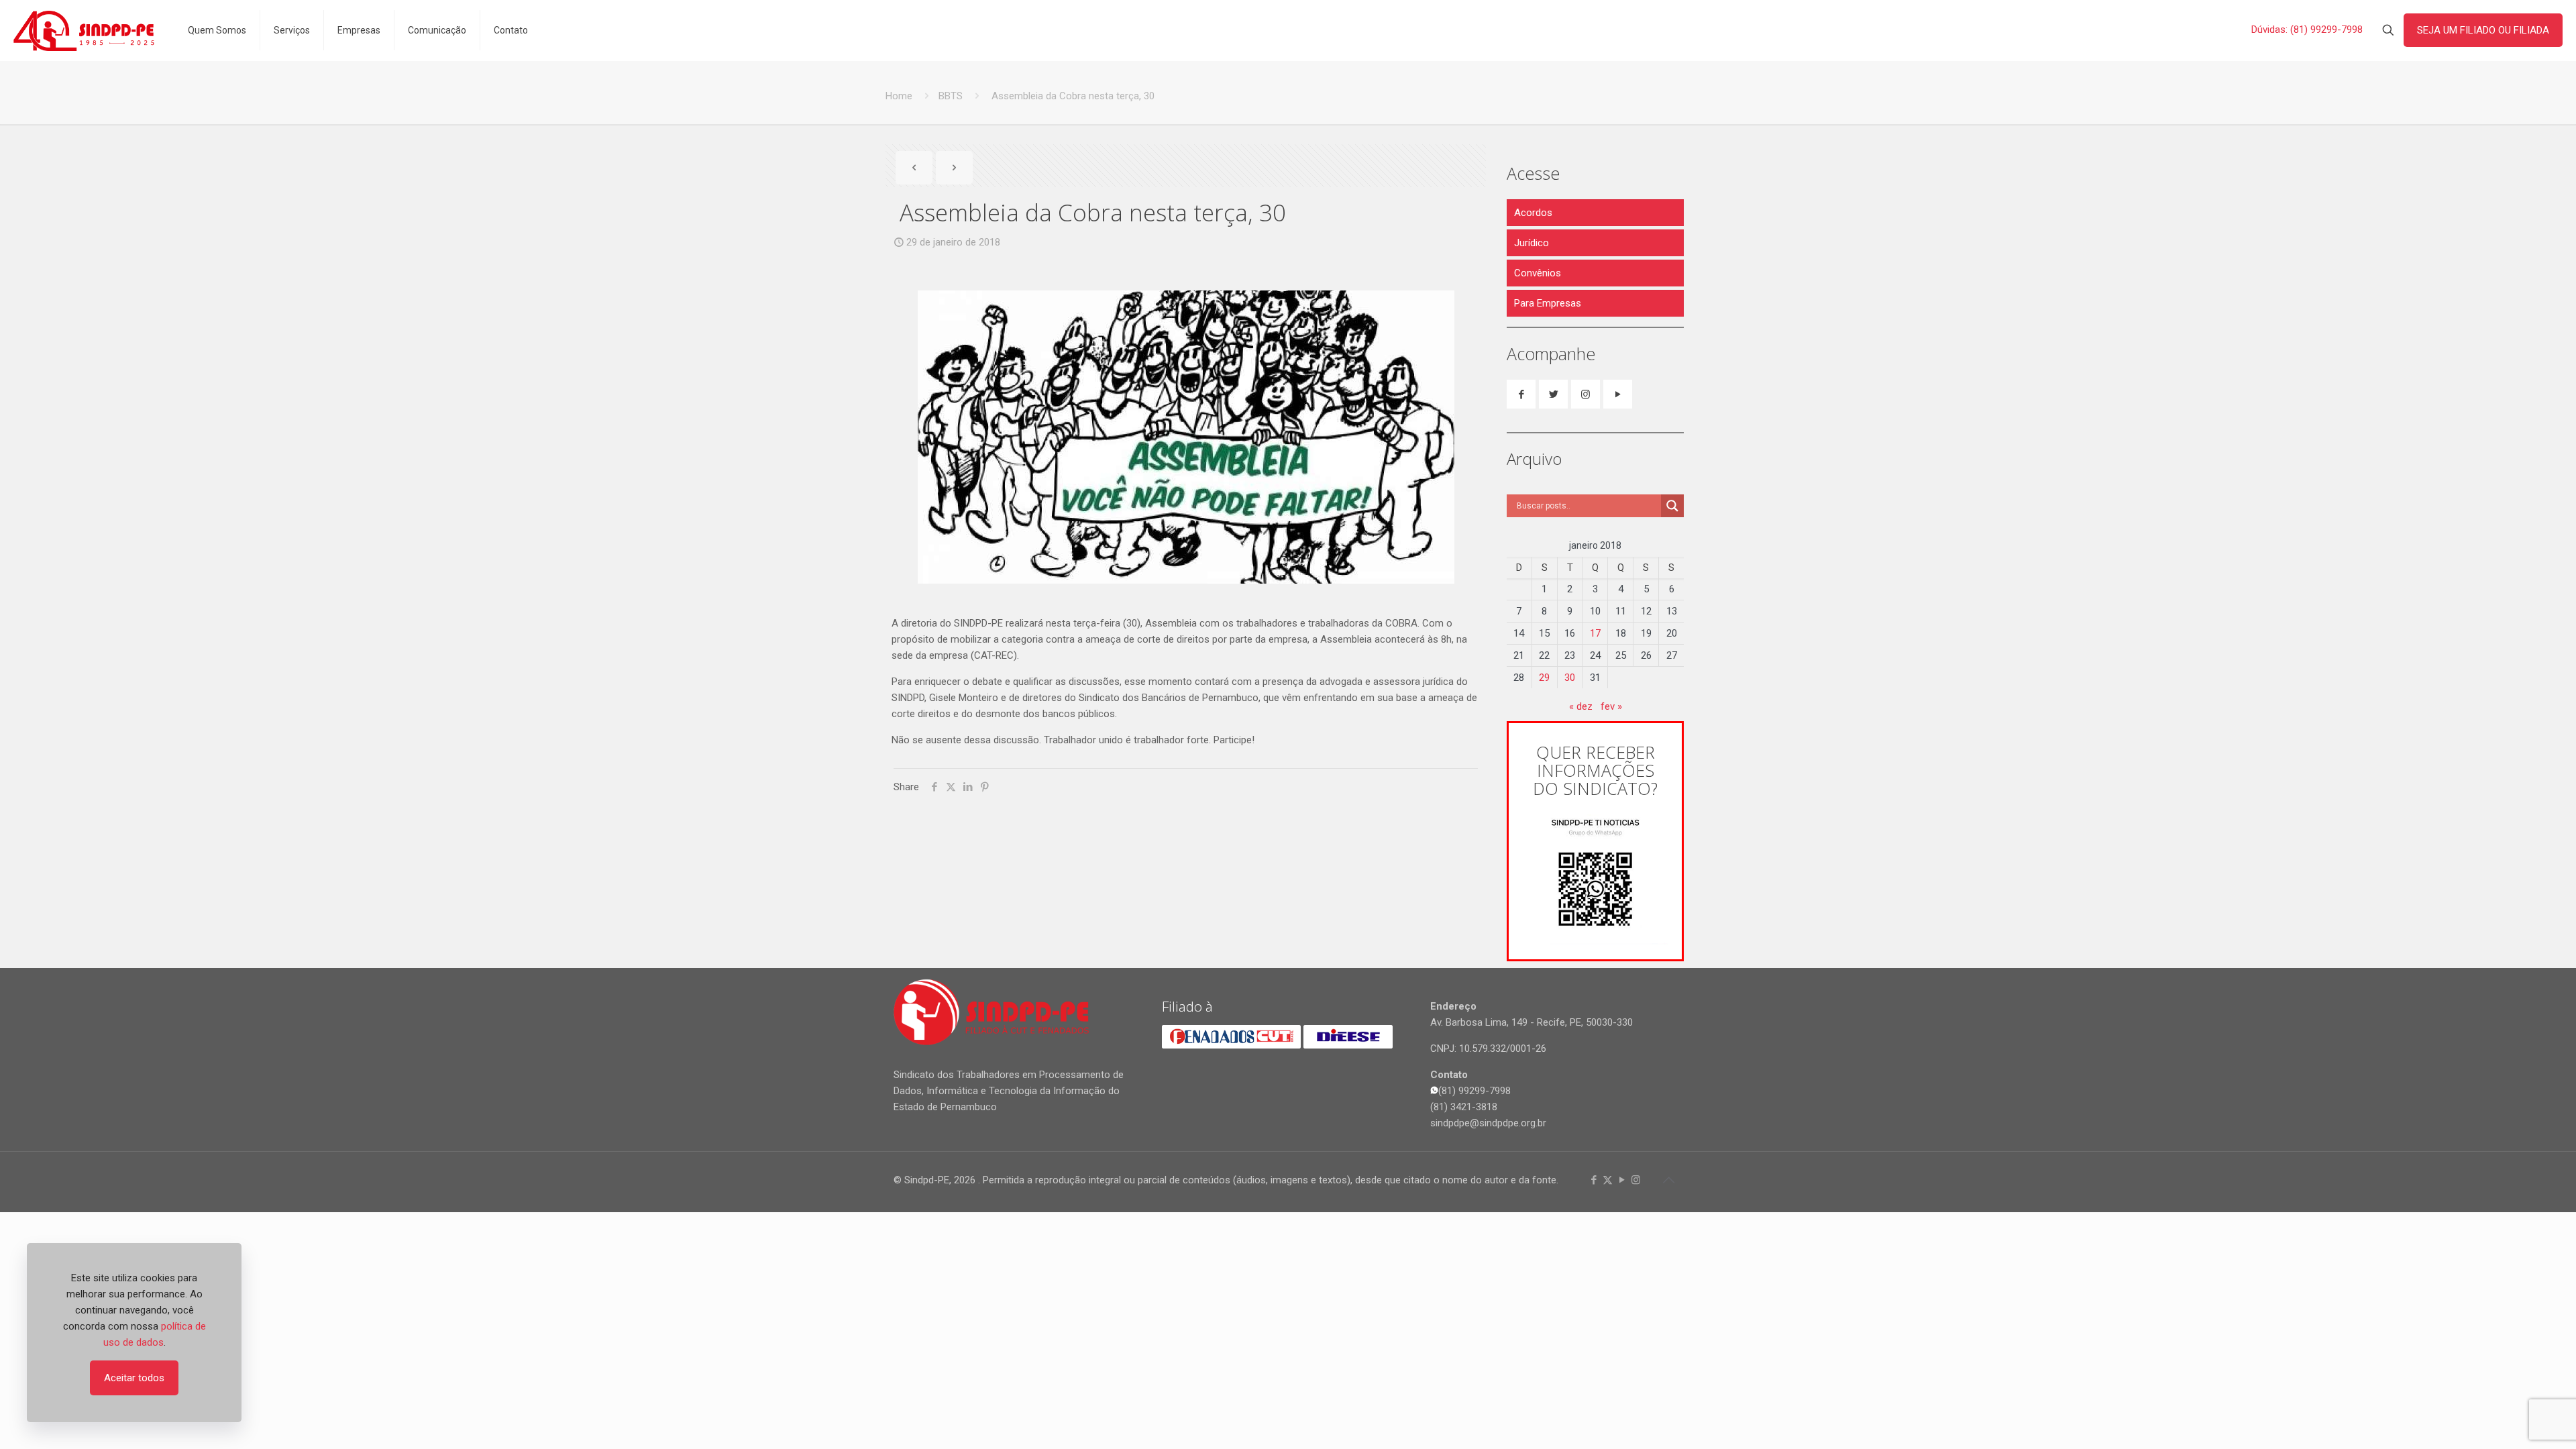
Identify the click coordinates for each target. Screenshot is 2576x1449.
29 (1544, 678)
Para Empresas (1548, 303)
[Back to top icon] (1668, 1180)
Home (899, 96)
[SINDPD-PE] (84, 30)
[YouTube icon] (1622, 1180)
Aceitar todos (134, 1378)
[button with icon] (1521, 394)
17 (1595, 633)
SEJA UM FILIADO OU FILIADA (2483, 30)
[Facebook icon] (1594, 1180)
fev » (1611, 706)
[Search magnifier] (1672, 506)
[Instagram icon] (1636, 1180)
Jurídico (1532, 243)
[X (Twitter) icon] (1608, 1180)
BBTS (951, 96)
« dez (1581, 706)
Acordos (1533, 213)
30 (1570, 678)
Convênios (1538, 273)
